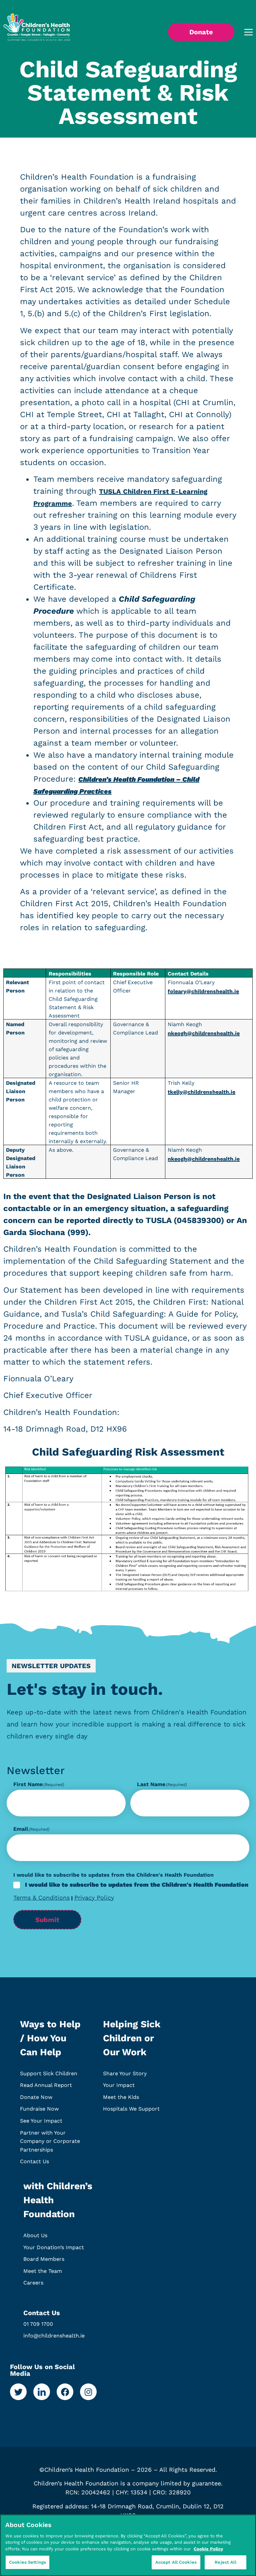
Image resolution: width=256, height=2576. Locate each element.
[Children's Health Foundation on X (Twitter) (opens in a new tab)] (18, 2392)
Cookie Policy (208, 2549)
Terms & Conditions (41, 1898)
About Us (35, 2235)
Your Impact (119, 2085)
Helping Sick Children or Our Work (132, 2038)
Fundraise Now (39, 2109)
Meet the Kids (121, 2097)
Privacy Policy (94, 1898)
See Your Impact (41, 2121)
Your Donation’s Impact (54, 2247)
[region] (128, 2545)
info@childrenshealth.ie (54, 2336)
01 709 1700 (38, 2324)
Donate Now (36, 2097)
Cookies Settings (27, 2562)
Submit (47, 1920)
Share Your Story (125, 2073)
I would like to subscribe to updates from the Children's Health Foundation (137, 1885)
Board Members (44, 2259)
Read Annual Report (46, 2085)
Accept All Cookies (176, 2562)
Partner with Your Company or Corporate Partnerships (50, 2141)
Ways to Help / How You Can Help (50, 2038)
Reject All (225, 2562)
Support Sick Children (49, 2073)
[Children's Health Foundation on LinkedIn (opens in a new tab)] (42, 2392)
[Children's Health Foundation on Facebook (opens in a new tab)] (65, 2392)
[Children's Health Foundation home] (37, 32)
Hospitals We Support (131, 2109)
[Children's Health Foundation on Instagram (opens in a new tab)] (88, 2392)
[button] (243, 32)
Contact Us (34, 2161)
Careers (33, 2283)
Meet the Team (43, 2271)
